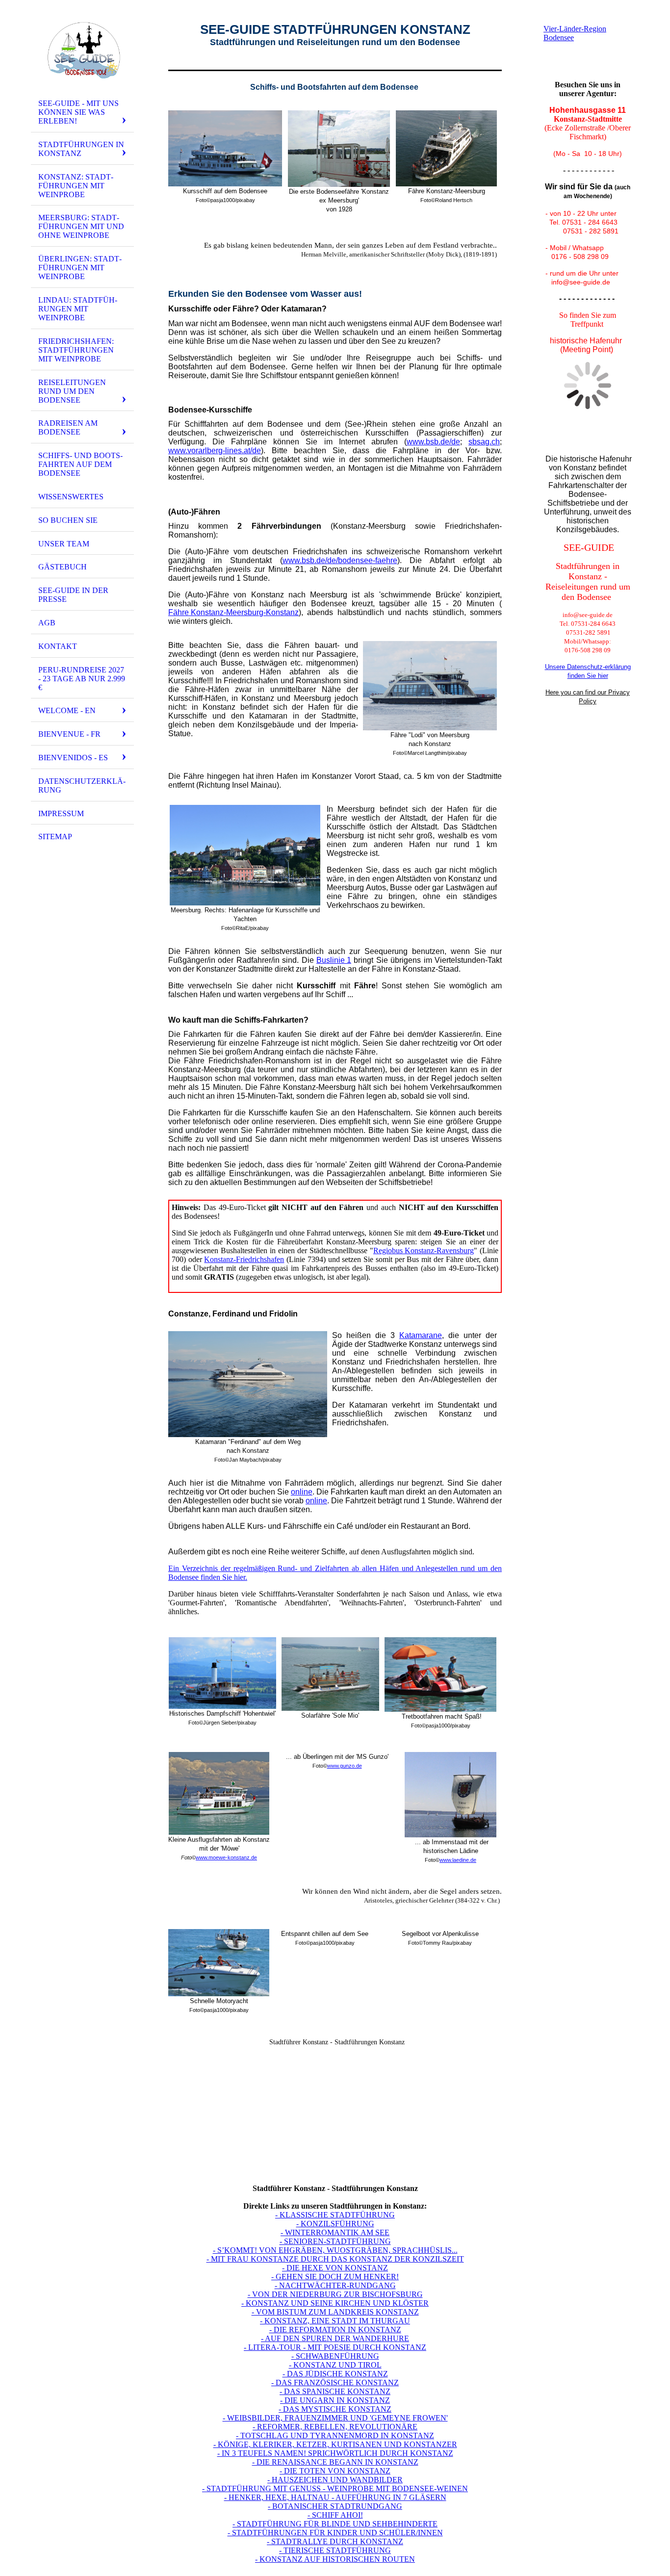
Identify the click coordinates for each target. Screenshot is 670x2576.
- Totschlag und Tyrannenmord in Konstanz (335, 2435)
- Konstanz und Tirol (335, 2365)
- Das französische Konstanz (335, 2383)
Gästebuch (63, 567)
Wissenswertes (71, 497)
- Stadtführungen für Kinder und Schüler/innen (335, 2533)
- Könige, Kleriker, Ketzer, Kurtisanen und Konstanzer (335, 2444)
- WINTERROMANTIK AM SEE (335, 2232)
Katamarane (421, 1335)
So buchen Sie (68, 520)
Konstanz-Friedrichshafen (244, 1259)
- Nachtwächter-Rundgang (335, 2285)
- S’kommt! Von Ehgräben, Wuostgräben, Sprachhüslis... (335, 2250)
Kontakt (58, 646)
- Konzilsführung (335, 2224)
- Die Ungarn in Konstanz (335, 2400)
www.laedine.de (458, 1860)
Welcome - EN (67, 710)
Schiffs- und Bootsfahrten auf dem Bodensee (80, 464)
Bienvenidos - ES (73, 758)
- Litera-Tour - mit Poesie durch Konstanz (335, 2347)
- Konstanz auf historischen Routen (335, 2559)
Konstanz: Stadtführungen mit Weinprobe (76, 186)
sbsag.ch (484, 442)
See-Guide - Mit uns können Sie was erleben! (78, 112)
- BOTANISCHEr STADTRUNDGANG (335, 2506)
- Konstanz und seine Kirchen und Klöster (335, 2303)
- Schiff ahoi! (335, 2515)
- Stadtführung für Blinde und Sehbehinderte (335, 2524)
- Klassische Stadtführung (335, 2215)
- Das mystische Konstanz (335, 2409)
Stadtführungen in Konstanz (81, 149)
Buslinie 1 (334, 960)
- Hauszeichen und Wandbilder (335, 2480)
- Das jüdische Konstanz (335, 2374)
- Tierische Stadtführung (335, 2550)
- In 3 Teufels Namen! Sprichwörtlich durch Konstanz (335, 2453)
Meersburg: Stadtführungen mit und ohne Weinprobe (81, 226)
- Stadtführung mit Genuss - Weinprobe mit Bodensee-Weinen (335, 2488)
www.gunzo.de (345, 1766)
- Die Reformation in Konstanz (335, 2330)
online (302, 1492)
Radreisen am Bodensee (68, 427)
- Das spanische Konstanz (335, 2391)
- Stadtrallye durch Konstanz (335, 2541)
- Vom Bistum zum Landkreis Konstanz (335, 2312)
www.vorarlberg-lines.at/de (215, 451)
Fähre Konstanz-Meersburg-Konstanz (233, 612)
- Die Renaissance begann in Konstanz (335, 2462)
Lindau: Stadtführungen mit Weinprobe (78, 309)
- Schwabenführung (335, 2356)
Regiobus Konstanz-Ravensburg (424, 1250)
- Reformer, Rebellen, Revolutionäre (335, 2427)
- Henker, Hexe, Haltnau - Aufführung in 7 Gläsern (335, 2497)
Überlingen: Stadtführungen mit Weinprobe (80, 268)
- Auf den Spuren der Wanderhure (335, 2338)
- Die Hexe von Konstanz (335, 2268)
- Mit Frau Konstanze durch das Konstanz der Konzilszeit (335, 2259)
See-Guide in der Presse (73, 595)
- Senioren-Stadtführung (335, 2241)
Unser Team (64, 544)
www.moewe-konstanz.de (226, 1857)
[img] (82, 51)
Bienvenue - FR (69, 734)
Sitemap (55, 837)
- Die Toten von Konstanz (335, 2471)
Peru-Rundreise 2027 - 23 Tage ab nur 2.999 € (82, 679)
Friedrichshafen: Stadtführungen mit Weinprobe (76, 350)
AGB (47, 623)
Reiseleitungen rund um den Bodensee (72, 391)
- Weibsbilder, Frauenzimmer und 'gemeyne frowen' (335, 2418)
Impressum (61, 813)
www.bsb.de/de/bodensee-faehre (340, 560)
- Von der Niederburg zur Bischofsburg (335, 2294)
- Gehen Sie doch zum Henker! (335, 2277)
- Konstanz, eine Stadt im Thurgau (335, 2321)
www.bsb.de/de (433, 442)
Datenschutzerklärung (82, 786)
